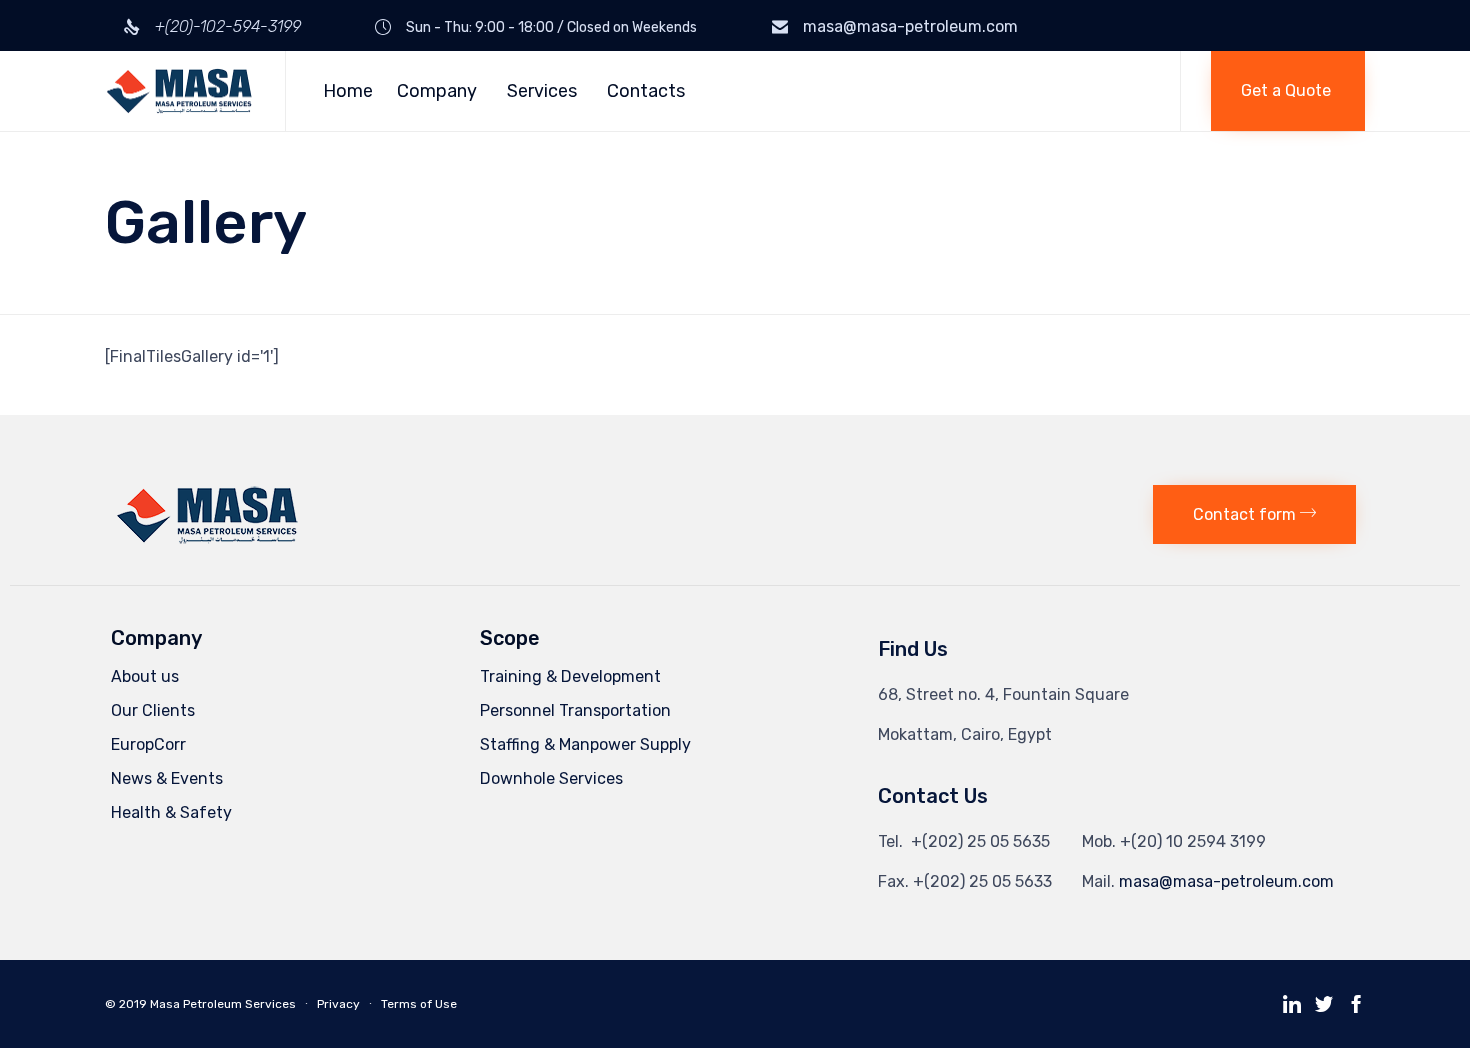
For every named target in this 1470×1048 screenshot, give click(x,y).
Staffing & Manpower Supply (585, 744)
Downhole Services (551, 778)
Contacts (646, 91)
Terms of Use (419, 1004)
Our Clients (153, 710)
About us (145, 676)
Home (348, 91)
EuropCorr (148, 744)
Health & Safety (171, 812)
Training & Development (570, 676)
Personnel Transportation (575, 710)
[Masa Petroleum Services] (180, 91)
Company (437, 91)
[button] (1288, 91)
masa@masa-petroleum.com (910, 26)
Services (542, 91)
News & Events (167, 778)
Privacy (338, 1004)
